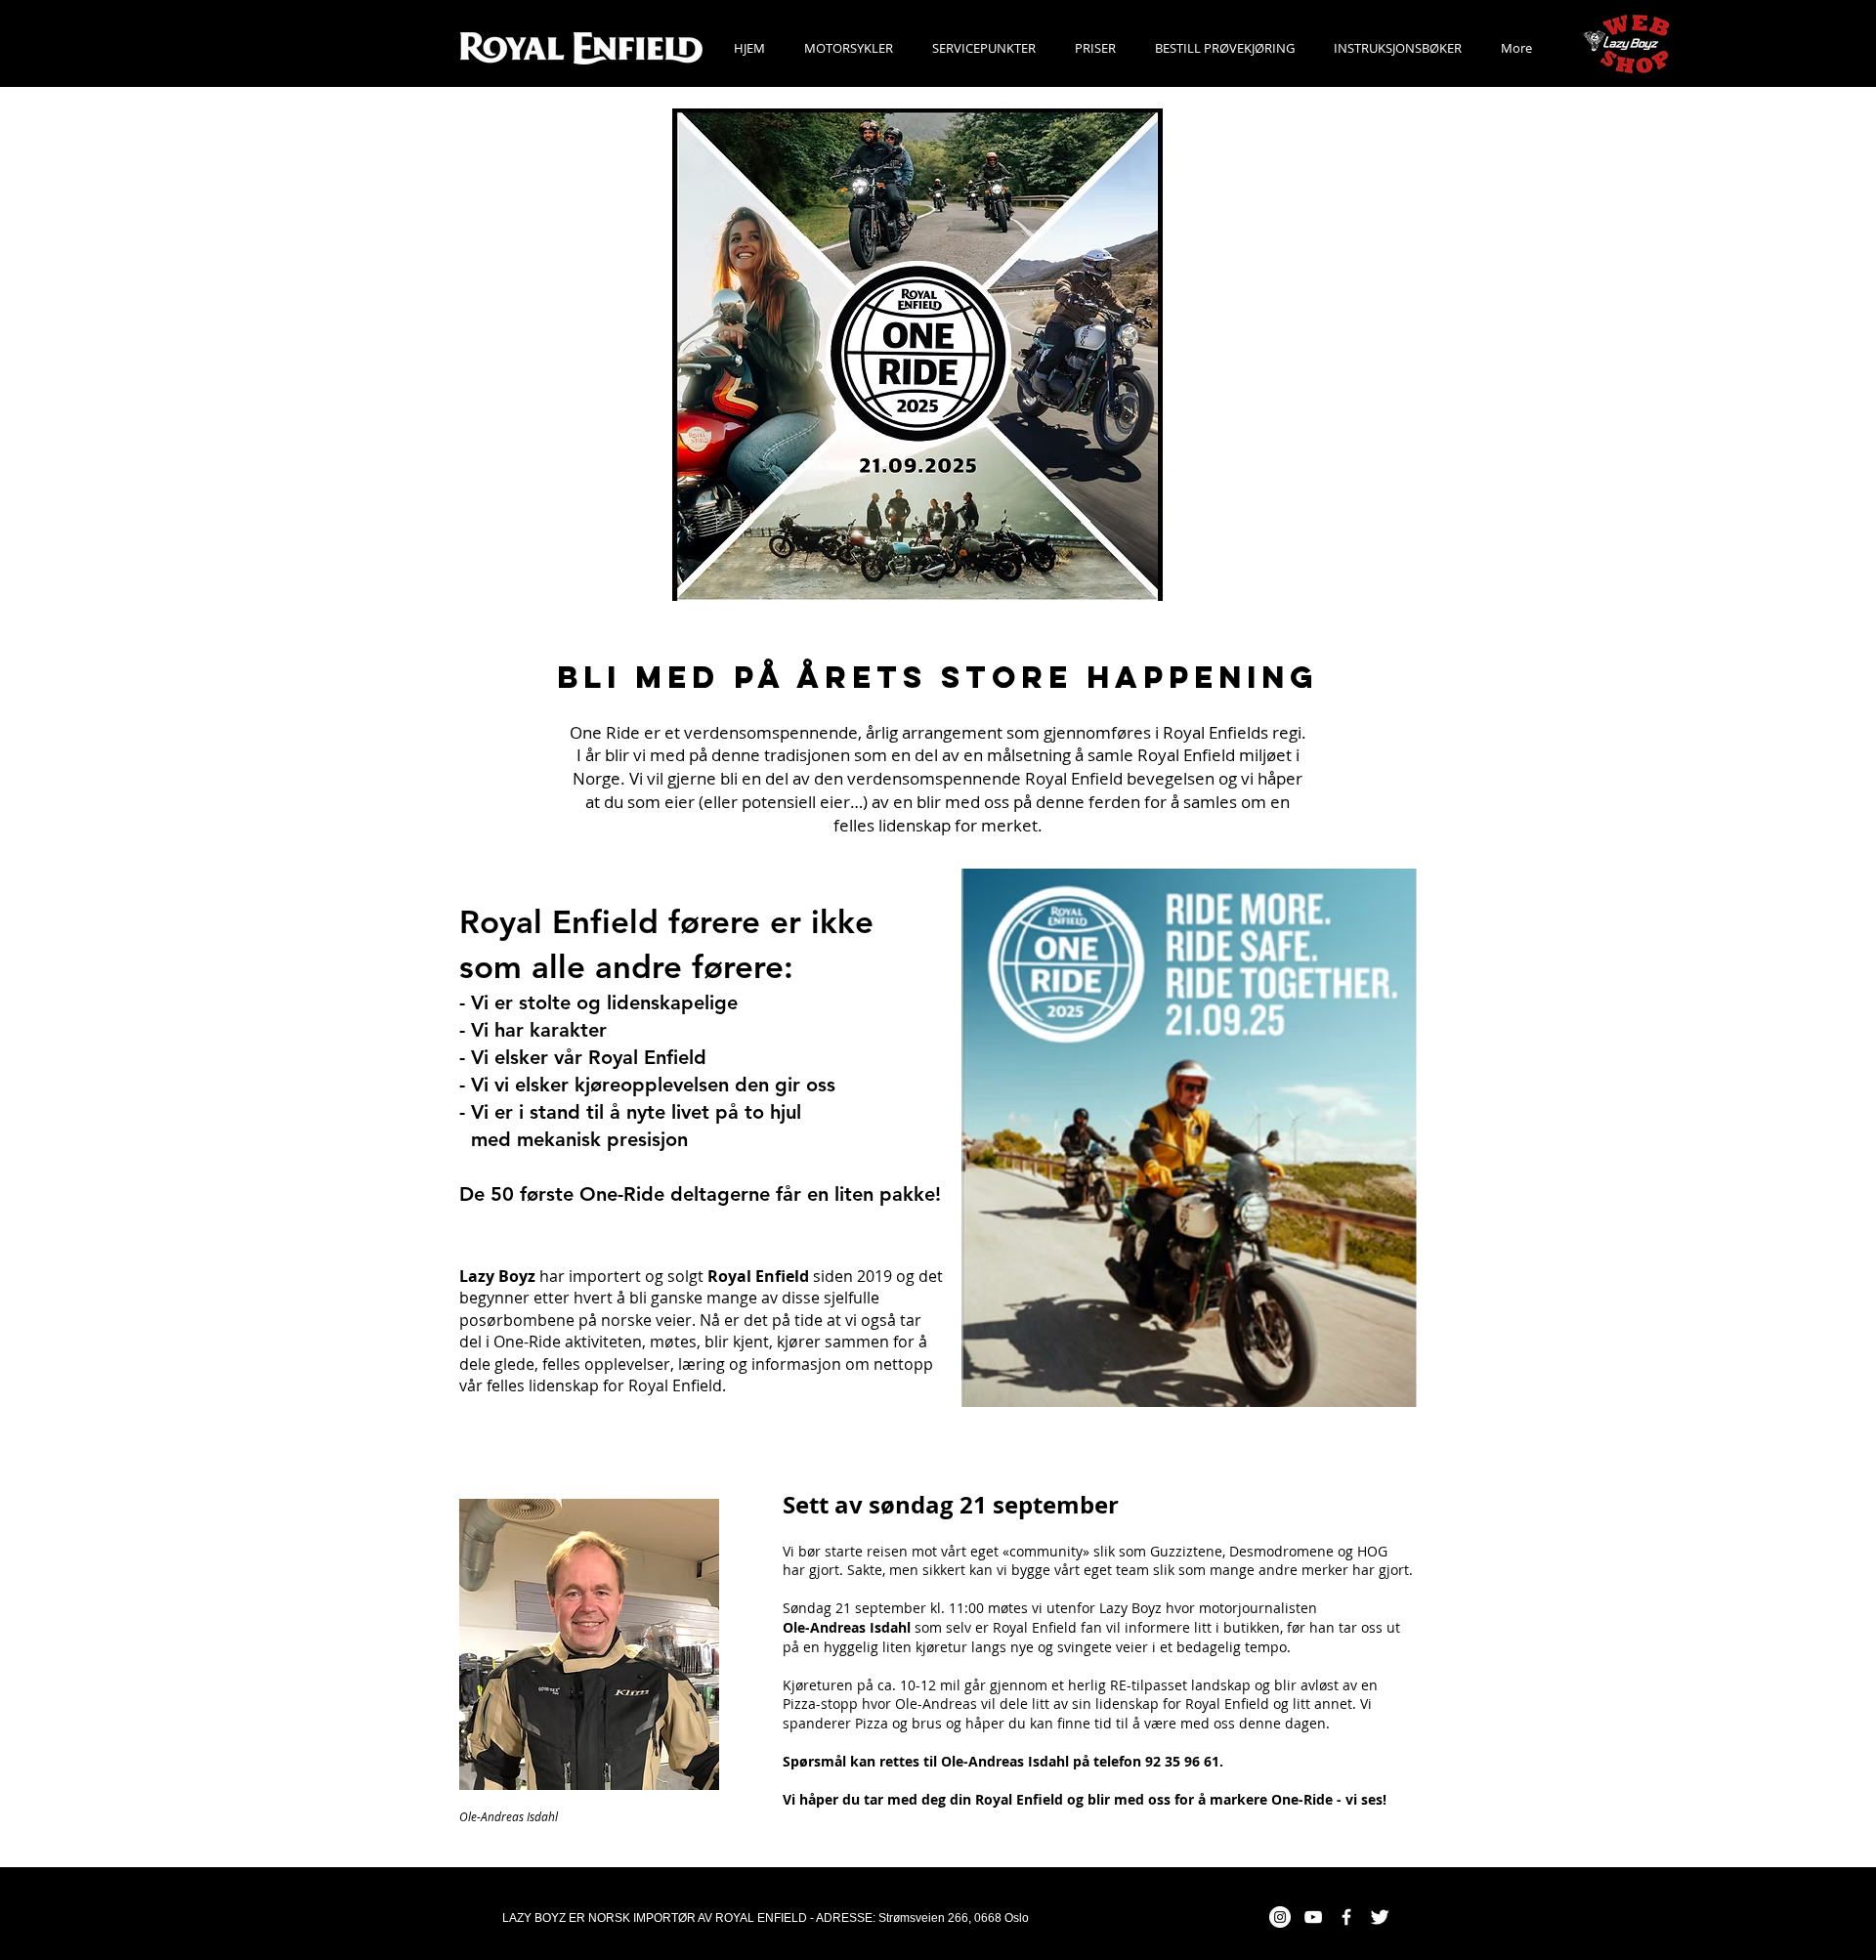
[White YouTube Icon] (1313, 1917)
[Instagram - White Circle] (1280, 1917)
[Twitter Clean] (1380, 1917)
